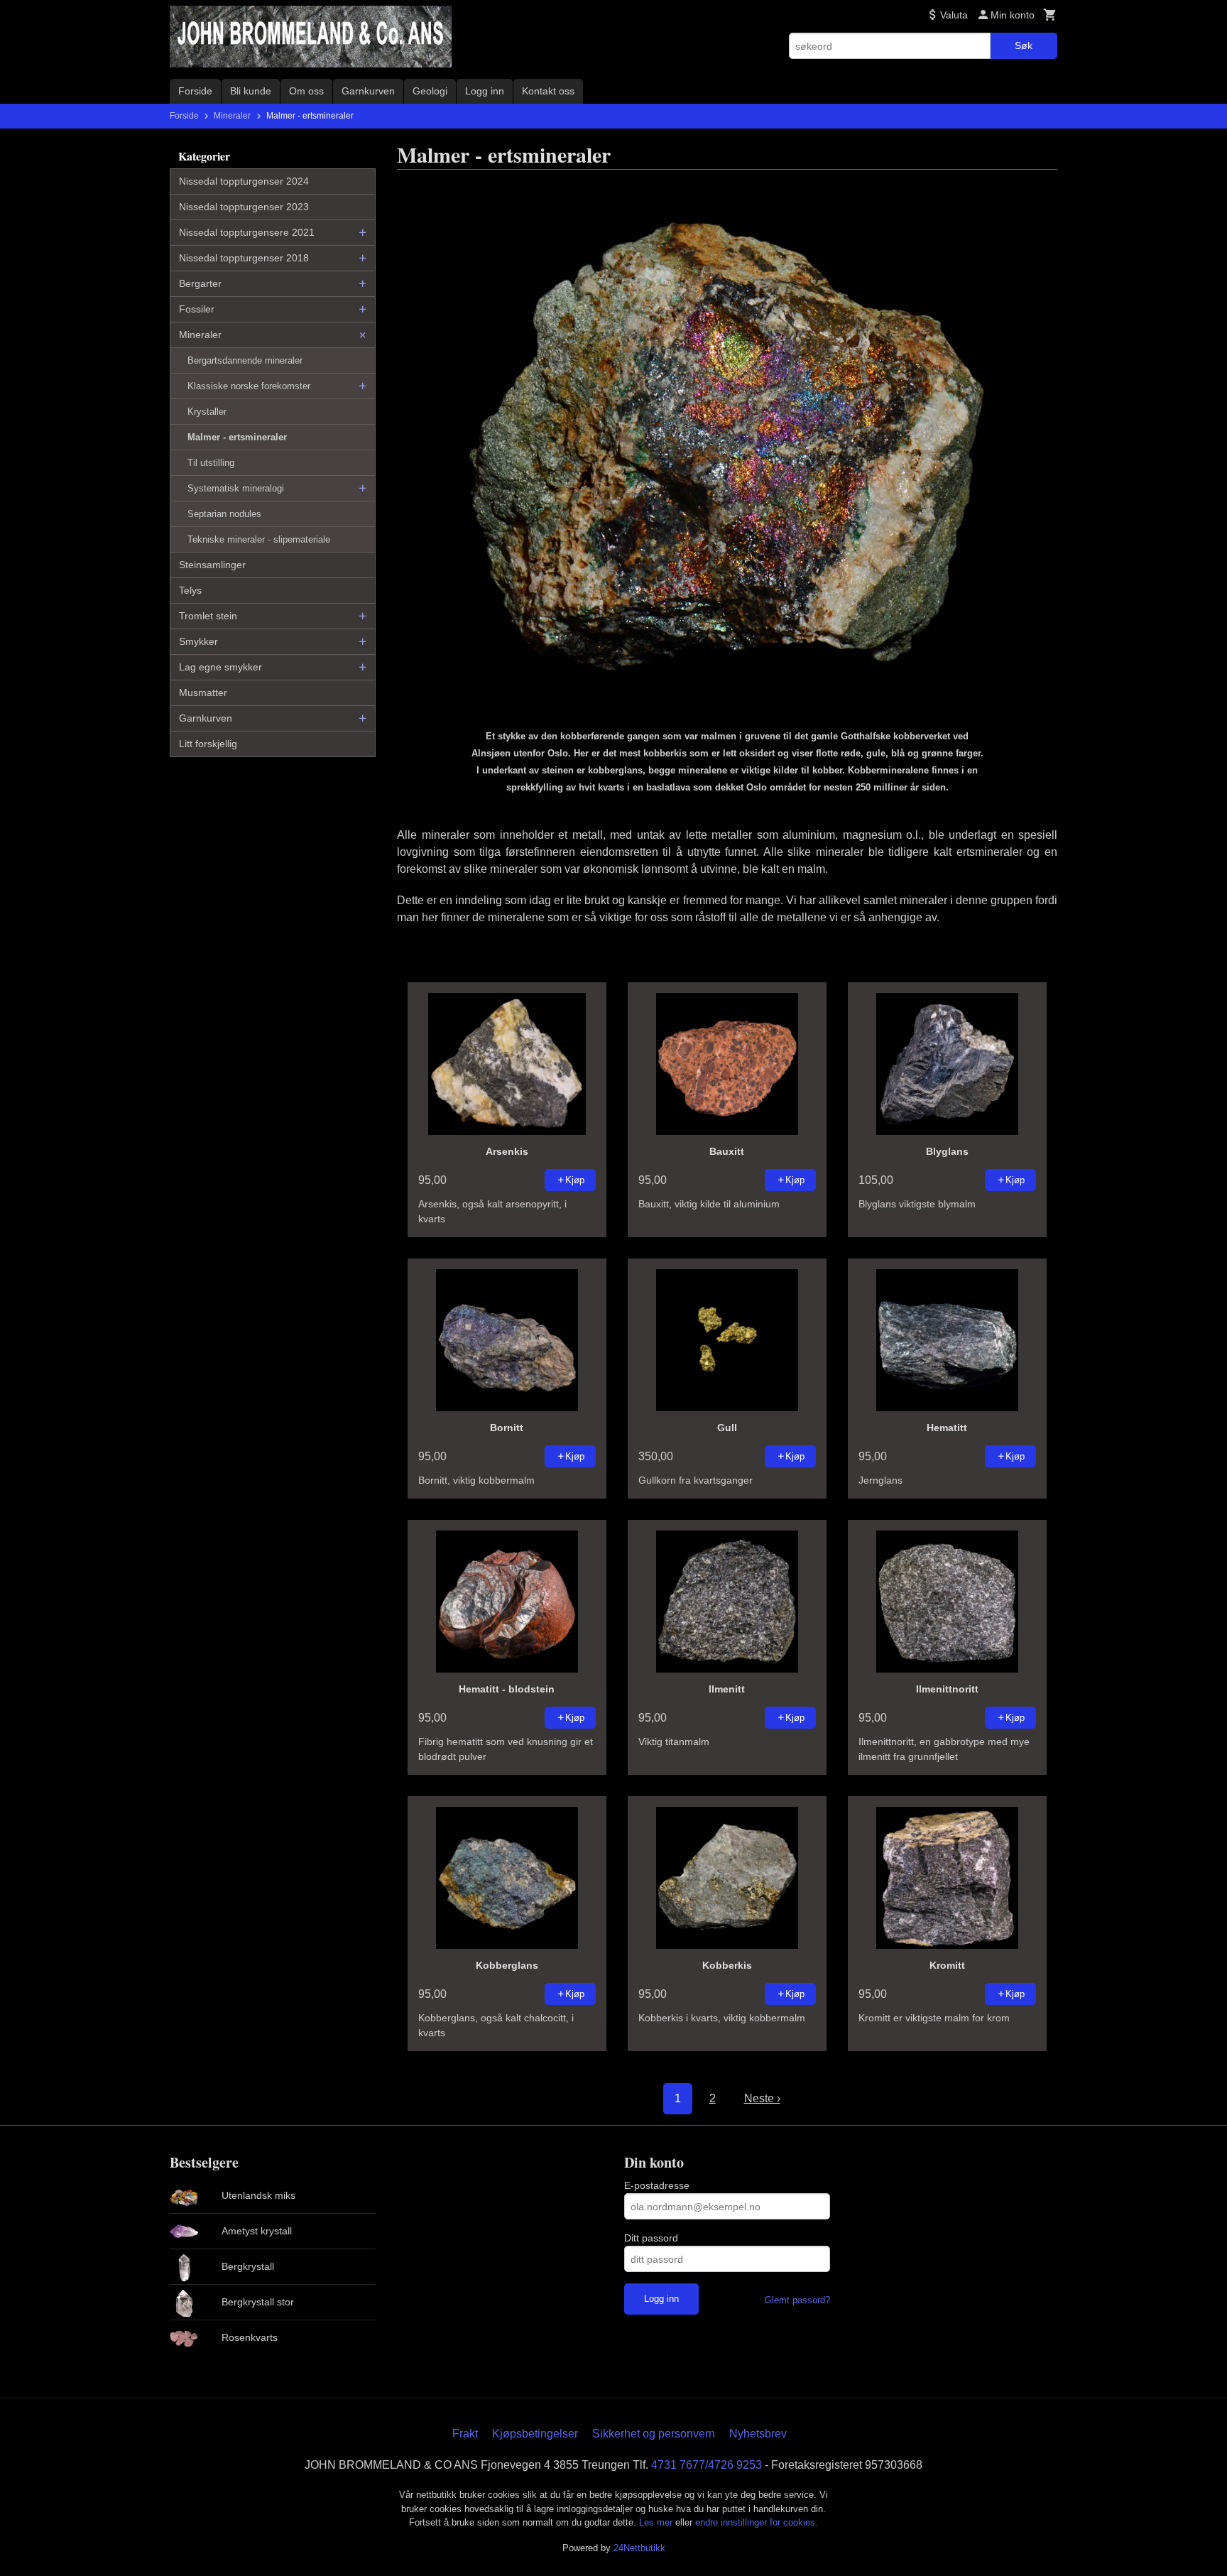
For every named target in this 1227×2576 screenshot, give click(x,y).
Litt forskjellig (208, 744)
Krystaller (207, 412)
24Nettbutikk (639, 2548)
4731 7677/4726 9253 (707, 2465)
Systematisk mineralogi (236, 488)
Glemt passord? (797, 2300)
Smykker (198, 641)
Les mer (657, 2522)
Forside (195, 91)
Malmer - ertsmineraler (237, 437)
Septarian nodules (224, 514)
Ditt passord (651, 2238)
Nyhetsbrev (758, 2434)
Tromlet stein (208, 616)
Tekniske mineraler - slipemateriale (259, 539)
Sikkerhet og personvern (654, 2434)
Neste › (762, 2098)
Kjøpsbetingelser (535, 2434)
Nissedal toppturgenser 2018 (244, 258)
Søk (1024, 45)
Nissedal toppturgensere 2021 (247, 232)
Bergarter (200, 283)
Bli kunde (251, 91)
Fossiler (197, 309)
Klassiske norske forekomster (249, 386)
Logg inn (485, 91)
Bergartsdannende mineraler (245, 360)
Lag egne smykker (220, 667)
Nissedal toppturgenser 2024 (244, 181)
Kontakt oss (548, 91)
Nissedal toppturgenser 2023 (244, 207)
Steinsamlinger (212, 565)
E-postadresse (657, 2185)
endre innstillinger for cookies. (757, 2522)
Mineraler (200, 335)
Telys (190, 590)
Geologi (430, 91)
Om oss (306, 91)
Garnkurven (368, 91)
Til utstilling (211, 463)
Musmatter (203, 692)
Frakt (465, 2434)
